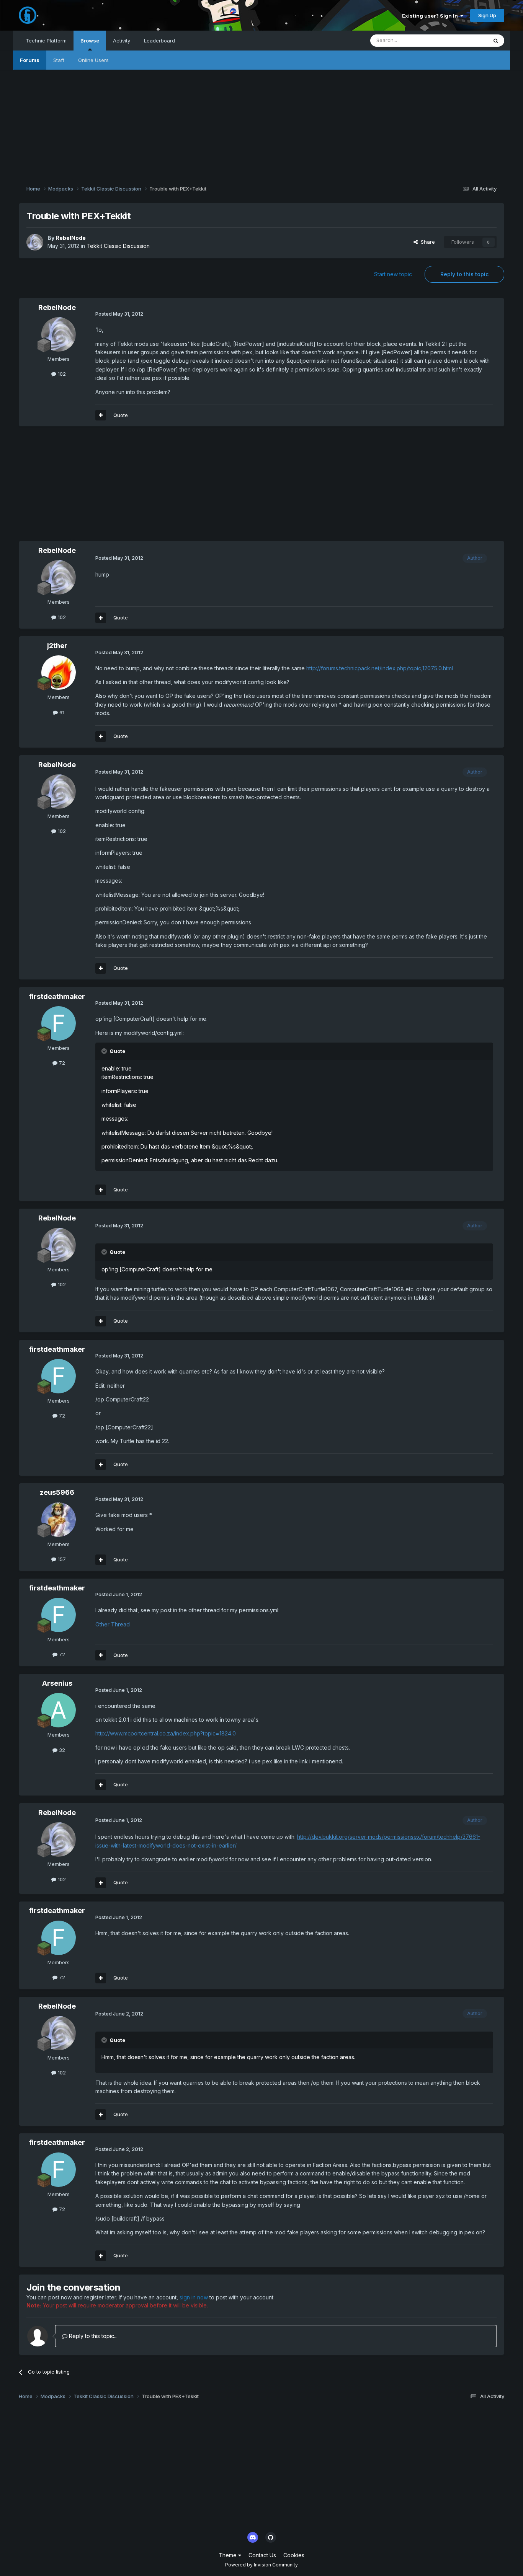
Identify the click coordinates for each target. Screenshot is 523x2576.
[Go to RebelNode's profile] (35, 242)
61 (61, 712)
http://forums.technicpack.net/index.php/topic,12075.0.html (380, 668)
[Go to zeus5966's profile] (59, 1520)
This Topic (465, 40)
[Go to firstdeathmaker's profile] (59, 1023)
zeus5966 (57, 1492)
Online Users (93, 60)
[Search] (496, 41)
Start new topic (393, 274)
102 (61, 374)
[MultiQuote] (101, 415)
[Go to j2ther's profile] (59, 673)
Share (426, 242)
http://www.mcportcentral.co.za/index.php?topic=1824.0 (166, 1733)
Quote (121, 415)
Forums (30, 60)
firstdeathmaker (57, 996)
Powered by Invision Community (261, 2565)
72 (61, 1063)
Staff (59, 60)
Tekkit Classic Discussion (118, 246)
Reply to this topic (464, 274)
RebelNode (71, 238)
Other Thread (113, 1624)
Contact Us (262, 2555)
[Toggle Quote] (105, 1051)
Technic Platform (46, 41)
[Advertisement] (261, 123)
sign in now (194, 2297)
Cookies (294, 2555)
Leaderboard (159, 41)
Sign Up (487, 15)
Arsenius (57, 1683)
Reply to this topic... (92, 2336)
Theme (228, 2555)
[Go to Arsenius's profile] (59, 1710)
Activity (122, 41)
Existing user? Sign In (431, 16)
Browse (90, 41)
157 (61, 1559)
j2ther (57, 646)
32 (61, 1750)
